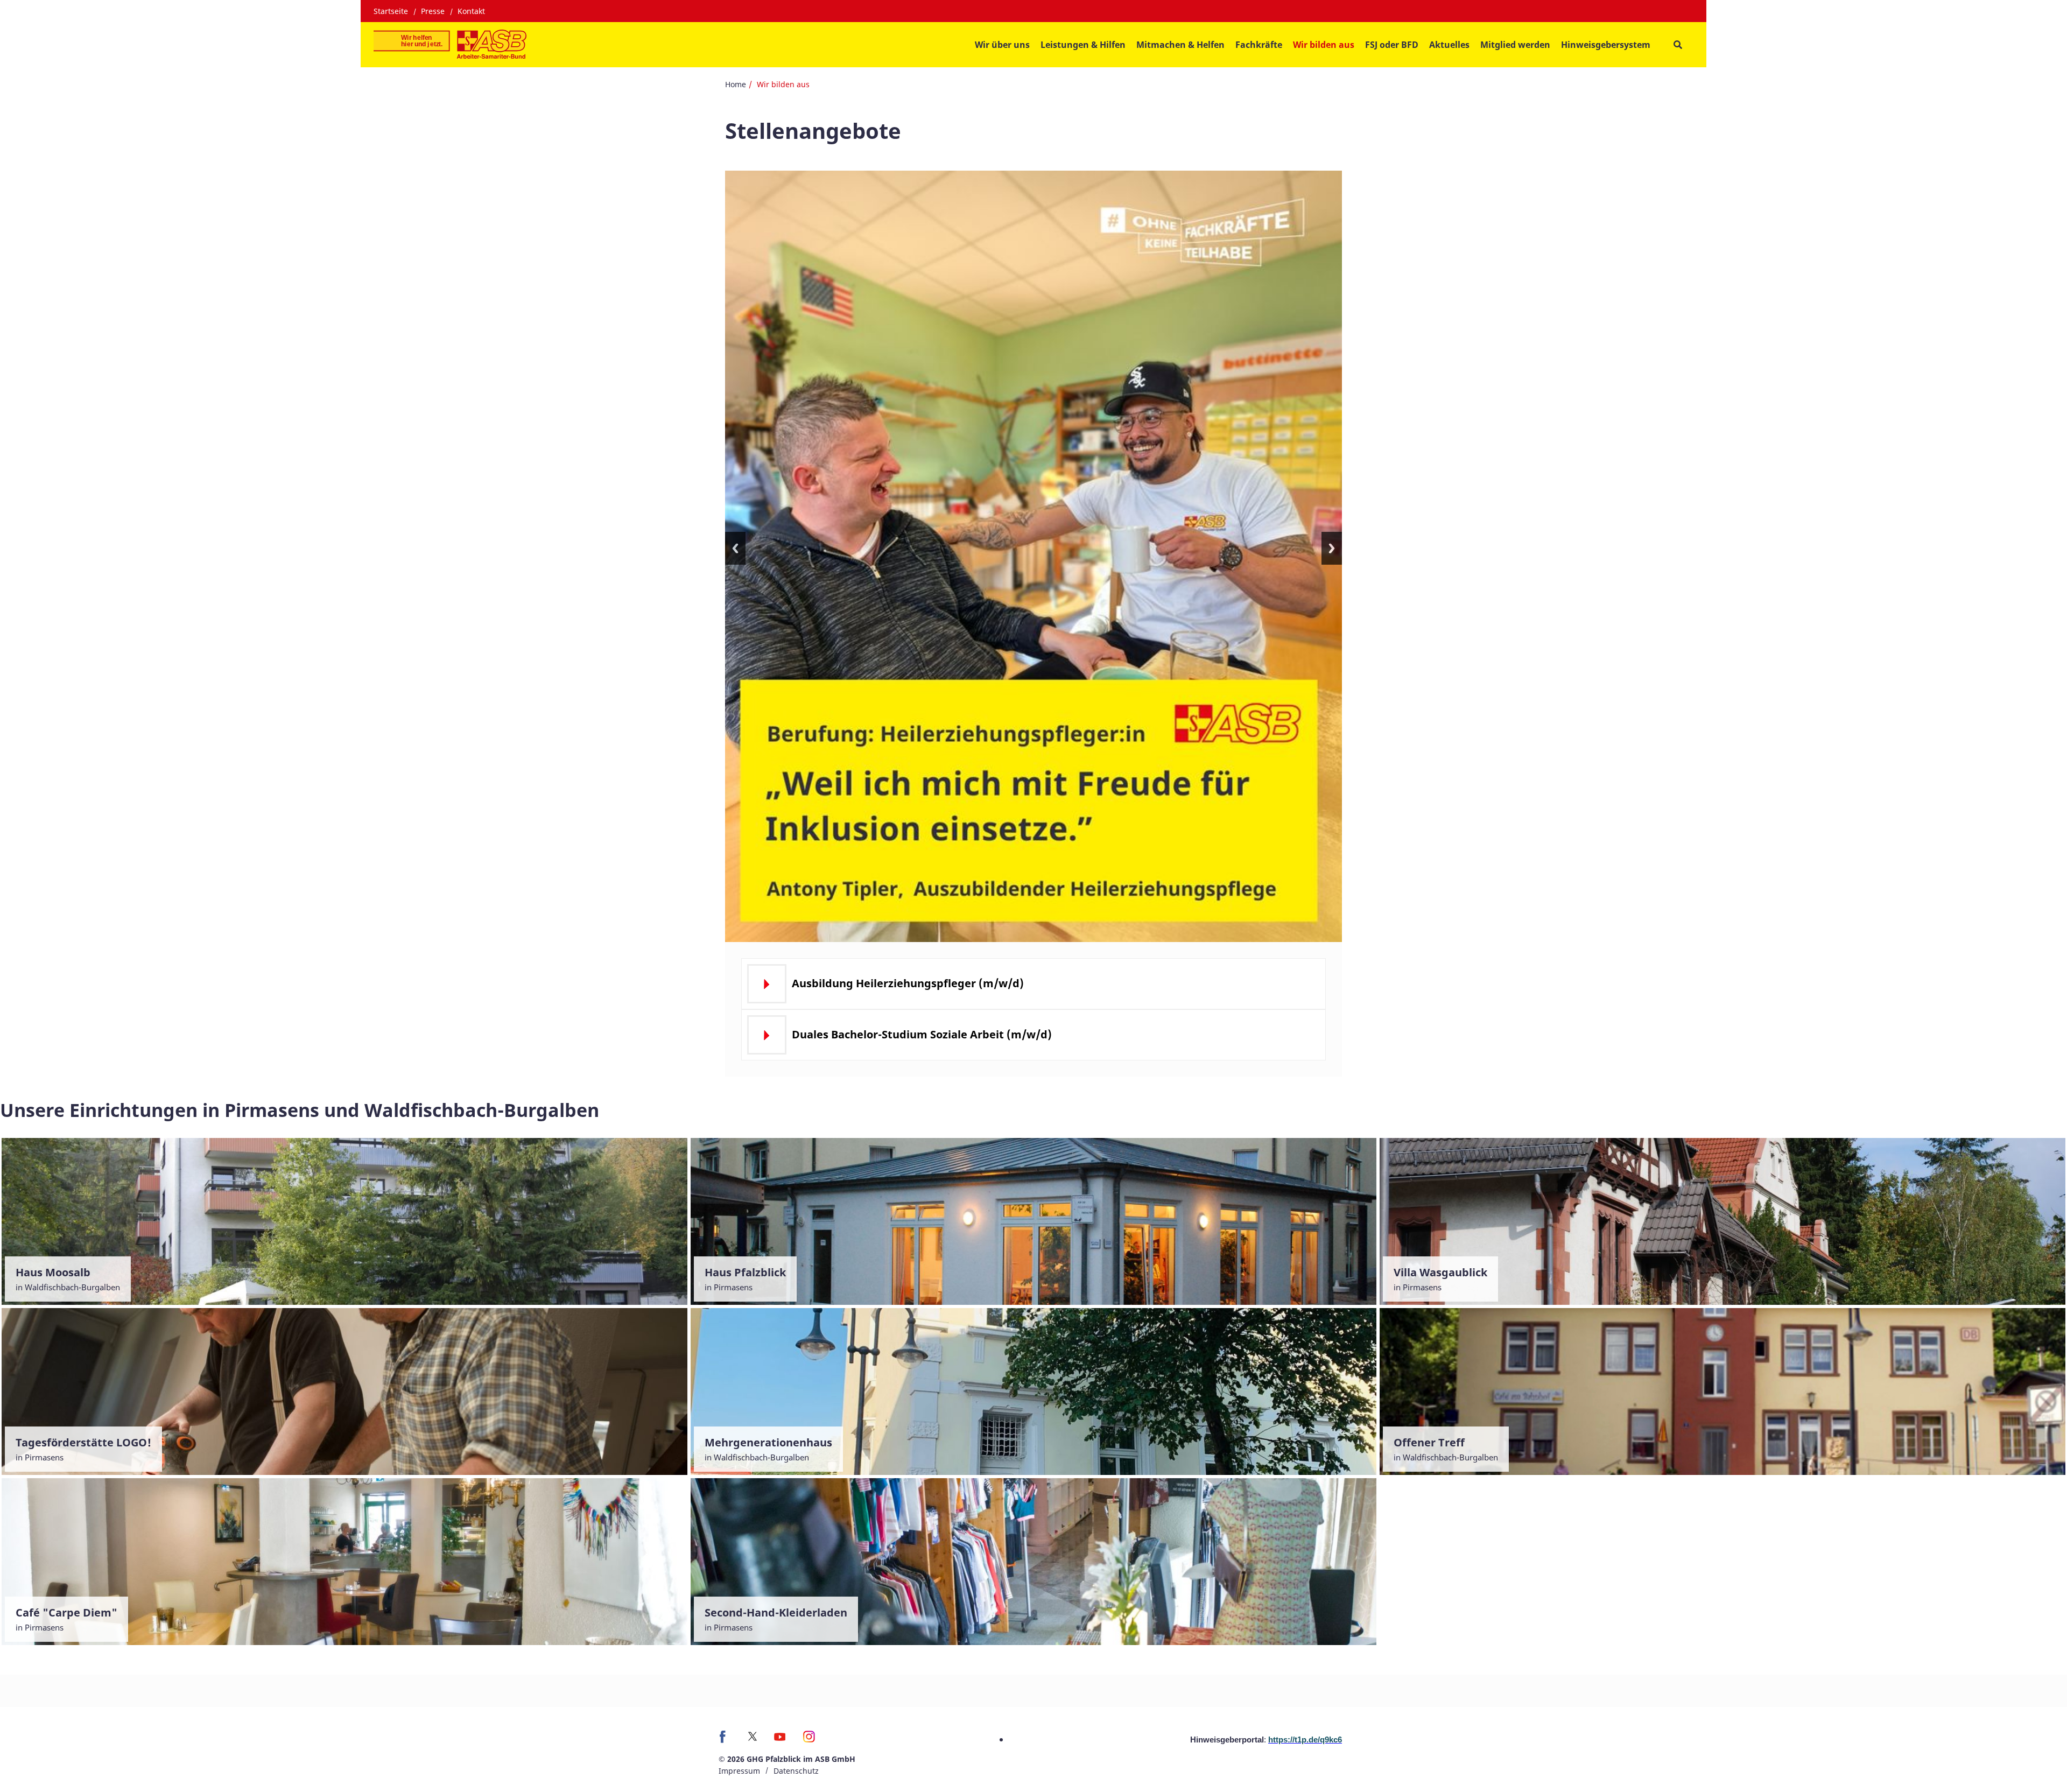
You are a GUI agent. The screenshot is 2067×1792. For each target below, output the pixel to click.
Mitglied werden (1515, 45)
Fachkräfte (1259, 45)
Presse (433, 11)
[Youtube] (780, 1740)
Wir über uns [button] (1002, 45)
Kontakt (471, 11)
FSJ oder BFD (1392, 45)
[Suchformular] (1678, 45)
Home (736, 84)
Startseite (391, 11)
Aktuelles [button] (1449, 45)
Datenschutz (796, 1771)
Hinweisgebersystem (1606, 45)
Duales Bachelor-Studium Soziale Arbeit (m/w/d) (922, 1034)
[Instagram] (809, 1740)
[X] (753, 1736)
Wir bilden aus (1324, 45)
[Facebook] (725, 1740)
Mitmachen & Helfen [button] (1180, 45)
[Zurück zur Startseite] (450, 45)
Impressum (739, 1771)
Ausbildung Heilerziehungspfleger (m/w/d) (908, 983)
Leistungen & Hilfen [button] (1083, 45)
